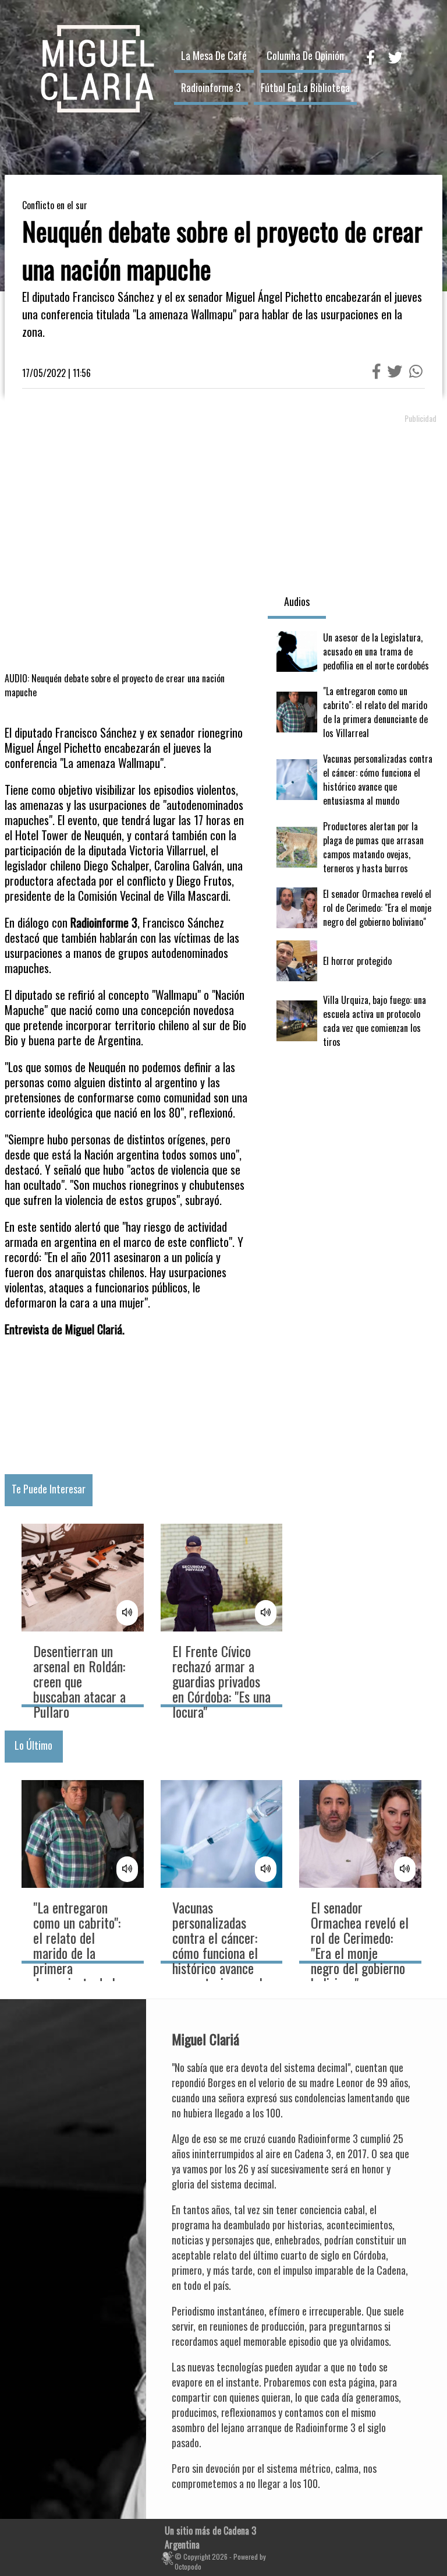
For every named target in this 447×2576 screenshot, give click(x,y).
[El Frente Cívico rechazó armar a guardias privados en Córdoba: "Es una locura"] (222, 1614)
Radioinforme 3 (211, 87)
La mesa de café (214, 55)
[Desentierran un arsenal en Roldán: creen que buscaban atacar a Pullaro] (83, 1614)
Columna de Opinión (305, 55)
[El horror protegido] (355, 961)
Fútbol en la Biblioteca (305, 87)
